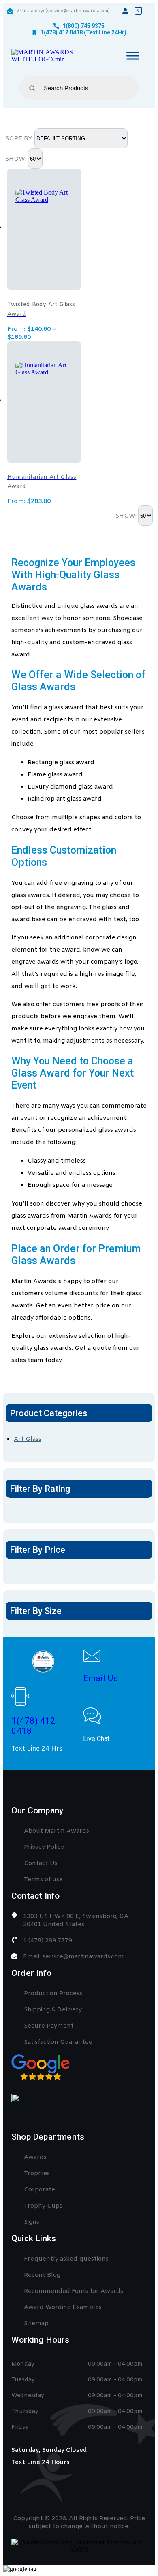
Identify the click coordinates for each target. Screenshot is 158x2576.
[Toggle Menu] (133, 56)
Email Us (100, 1678)
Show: (17, 159)
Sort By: (20, 139)
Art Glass (28, 1439)
